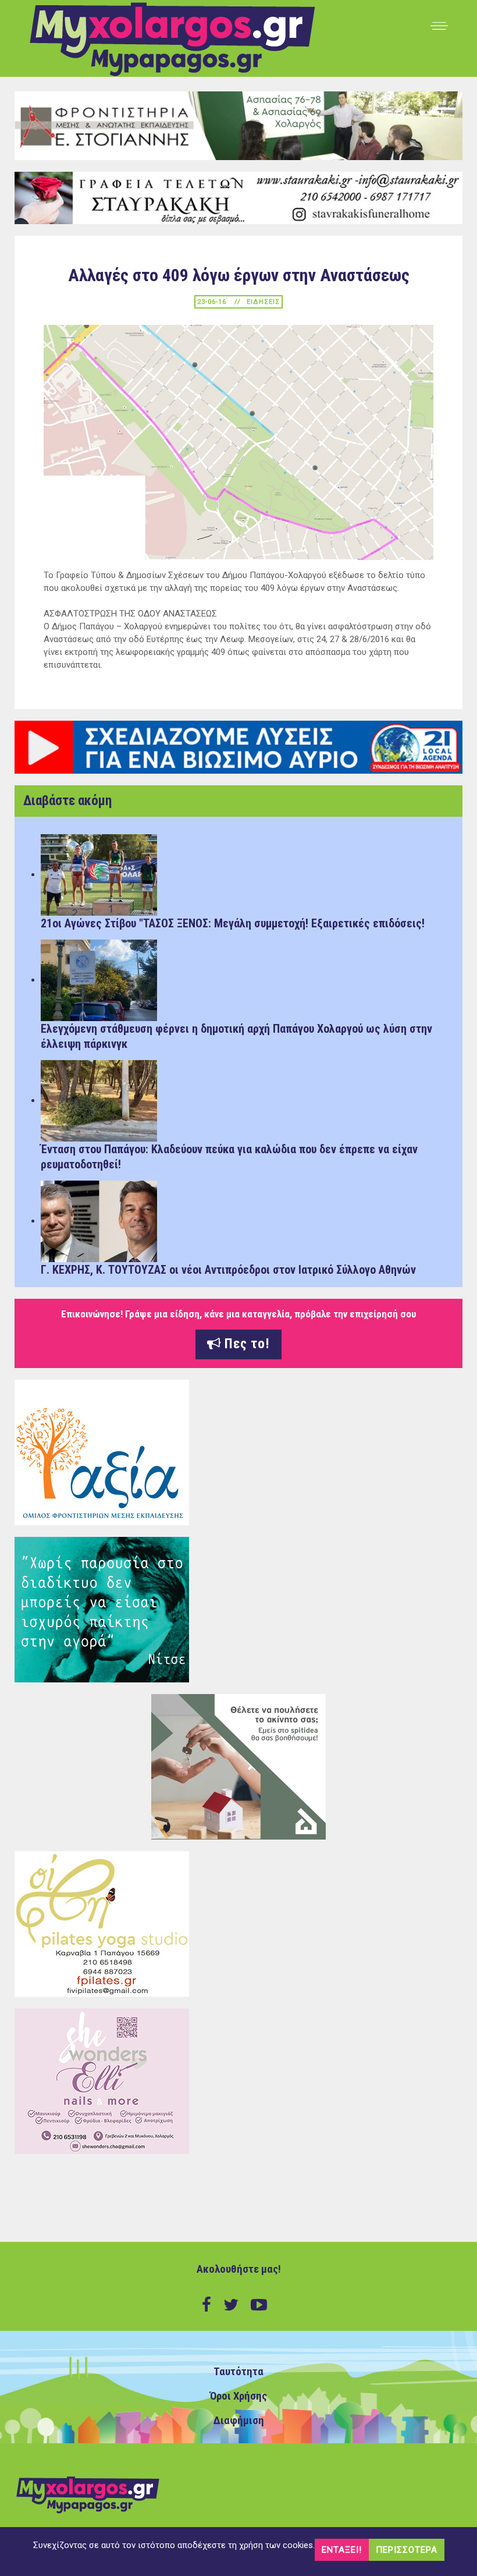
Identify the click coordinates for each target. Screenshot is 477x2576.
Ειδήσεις (263, 302)
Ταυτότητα (238, 2372)
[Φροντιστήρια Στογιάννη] (238, 125)
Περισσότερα (407, 2550)
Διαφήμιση (239, 2421)
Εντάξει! (342, 2550)
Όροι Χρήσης (238, 2396)
